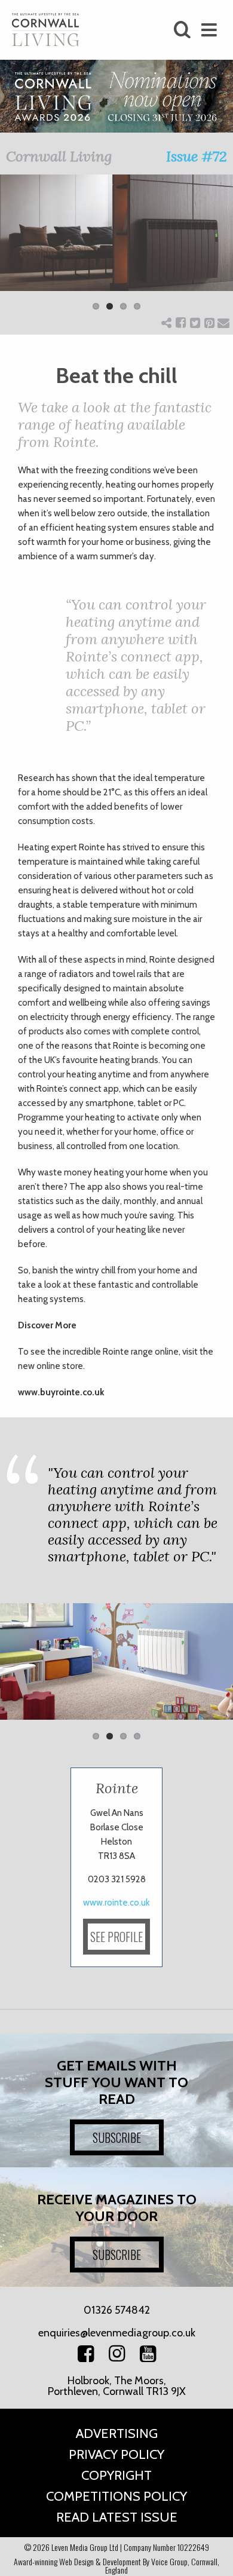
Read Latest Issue (117, 2517)
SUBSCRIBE (117, 2137)
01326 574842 (117, 2310)
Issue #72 (197, 156)
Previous (18, 250)
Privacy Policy (116, 2454)
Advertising (117, 2433)
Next (215, 250)
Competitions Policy (116, 2496)
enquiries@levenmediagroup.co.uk (117, 2333)
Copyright (116, 2475)
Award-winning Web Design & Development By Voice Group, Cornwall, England (116, 2566)
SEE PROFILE (116, 1937)
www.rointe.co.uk (116, 1903)
